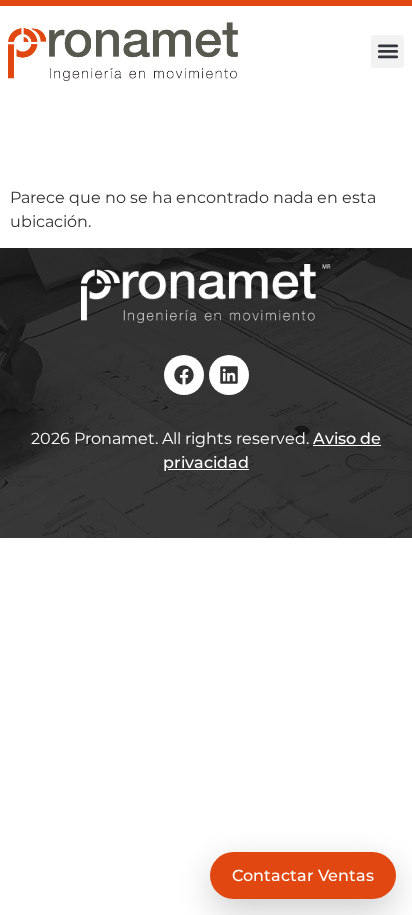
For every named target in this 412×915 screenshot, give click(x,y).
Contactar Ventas (303, 875)
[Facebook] (184, 375)
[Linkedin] (229, 375)
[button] (387, 51)
